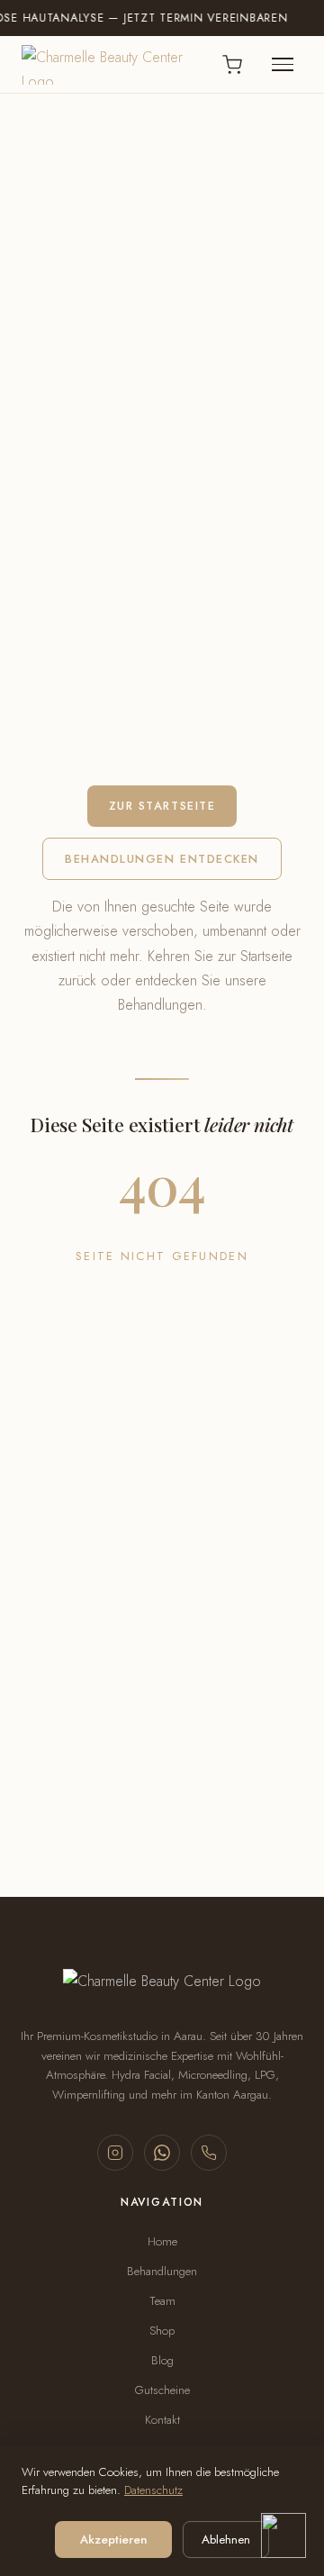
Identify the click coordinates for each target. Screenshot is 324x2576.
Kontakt (162, 2420)
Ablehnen (226, 2540)
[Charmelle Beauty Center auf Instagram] (115, 2153)
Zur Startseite (162, 806)
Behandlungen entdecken (162, 859)
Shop (162, 2331)
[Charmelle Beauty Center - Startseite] (112, 65)
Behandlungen (162, 2271)
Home (162, 2241)
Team (162, 2301)
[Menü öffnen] (283, 65)
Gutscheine (162, 2390)
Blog (162, 2360)
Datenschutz (153, 2490)
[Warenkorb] (232, 65)
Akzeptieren (113, 2540)
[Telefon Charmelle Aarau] (209, 2153)
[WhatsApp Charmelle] (162, 2153)
